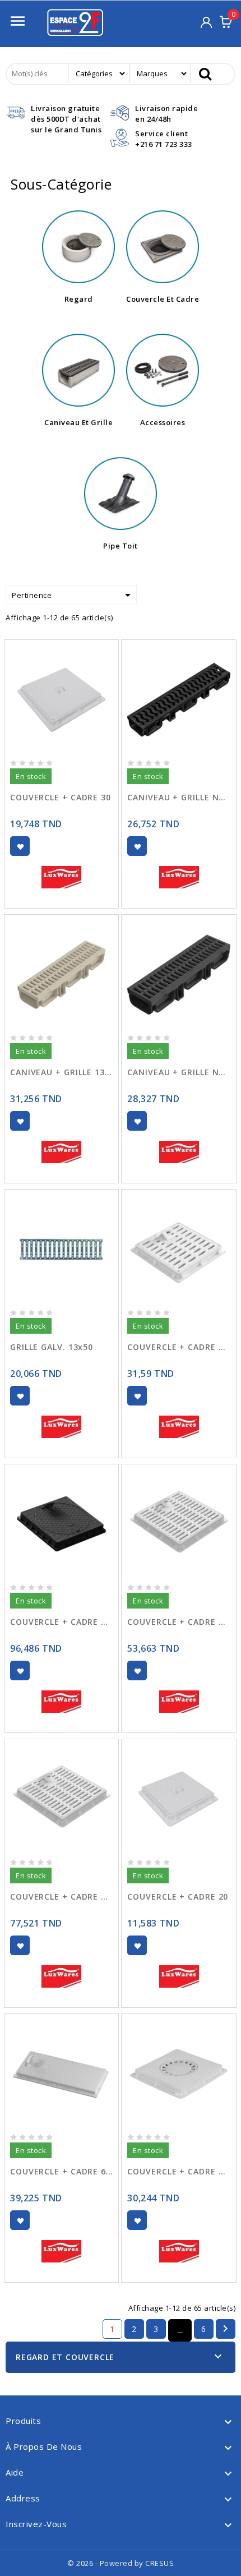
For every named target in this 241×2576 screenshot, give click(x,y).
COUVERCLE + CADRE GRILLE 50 (61, 1897)
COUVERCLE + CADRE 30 (61, 797)
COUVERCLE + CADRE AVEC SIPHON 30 (179, 2171)
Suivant (225, 2329)
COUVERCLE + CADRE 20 (178, 1897)
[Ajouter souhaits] (20, 846)
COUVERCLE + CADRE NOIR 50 (61, 1622)
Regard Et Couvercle (65, 2357)
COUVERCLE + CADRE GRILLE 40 (179, 1622)
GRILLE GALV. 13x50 (52, 1347)
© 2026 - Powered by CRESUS (121, 2563)
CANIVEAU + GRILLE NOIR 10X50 (179, 797)
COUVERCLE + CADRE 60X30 (61, 2171)
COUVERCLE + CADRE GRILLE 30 (179, 1347)
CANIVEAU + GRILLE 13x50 (61, 1072)
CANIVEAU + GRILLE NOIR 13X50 (179, 1072)
